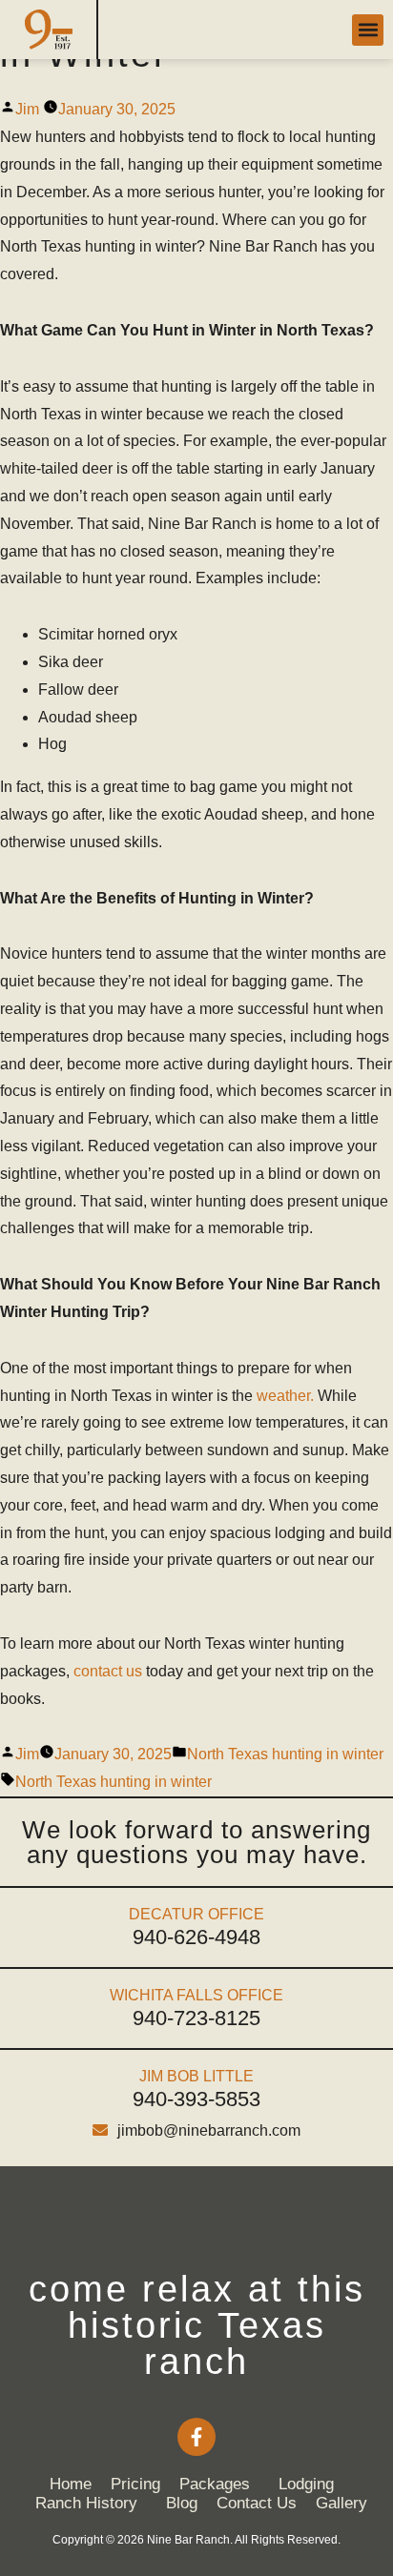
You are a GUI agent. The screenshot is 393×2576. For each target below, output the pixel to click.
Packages (215, 2484)
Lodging (306, 2484)
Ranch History (86, 2503)
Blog (182, 2503)
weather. (285, 1396)
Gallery (341, 2503)
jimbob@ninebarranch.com (209, 2130)
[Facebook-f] (196, 2437)
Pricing (135, 2484)
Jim (27, 109)
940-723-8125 (196, 2018)
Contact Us (257, 2503)
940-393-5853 (196, 2099)
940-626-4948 (196, 1937)
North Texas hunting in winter (285, 1754)
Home (71, 2484)
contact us (108, 1671)
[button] (368, 30)
